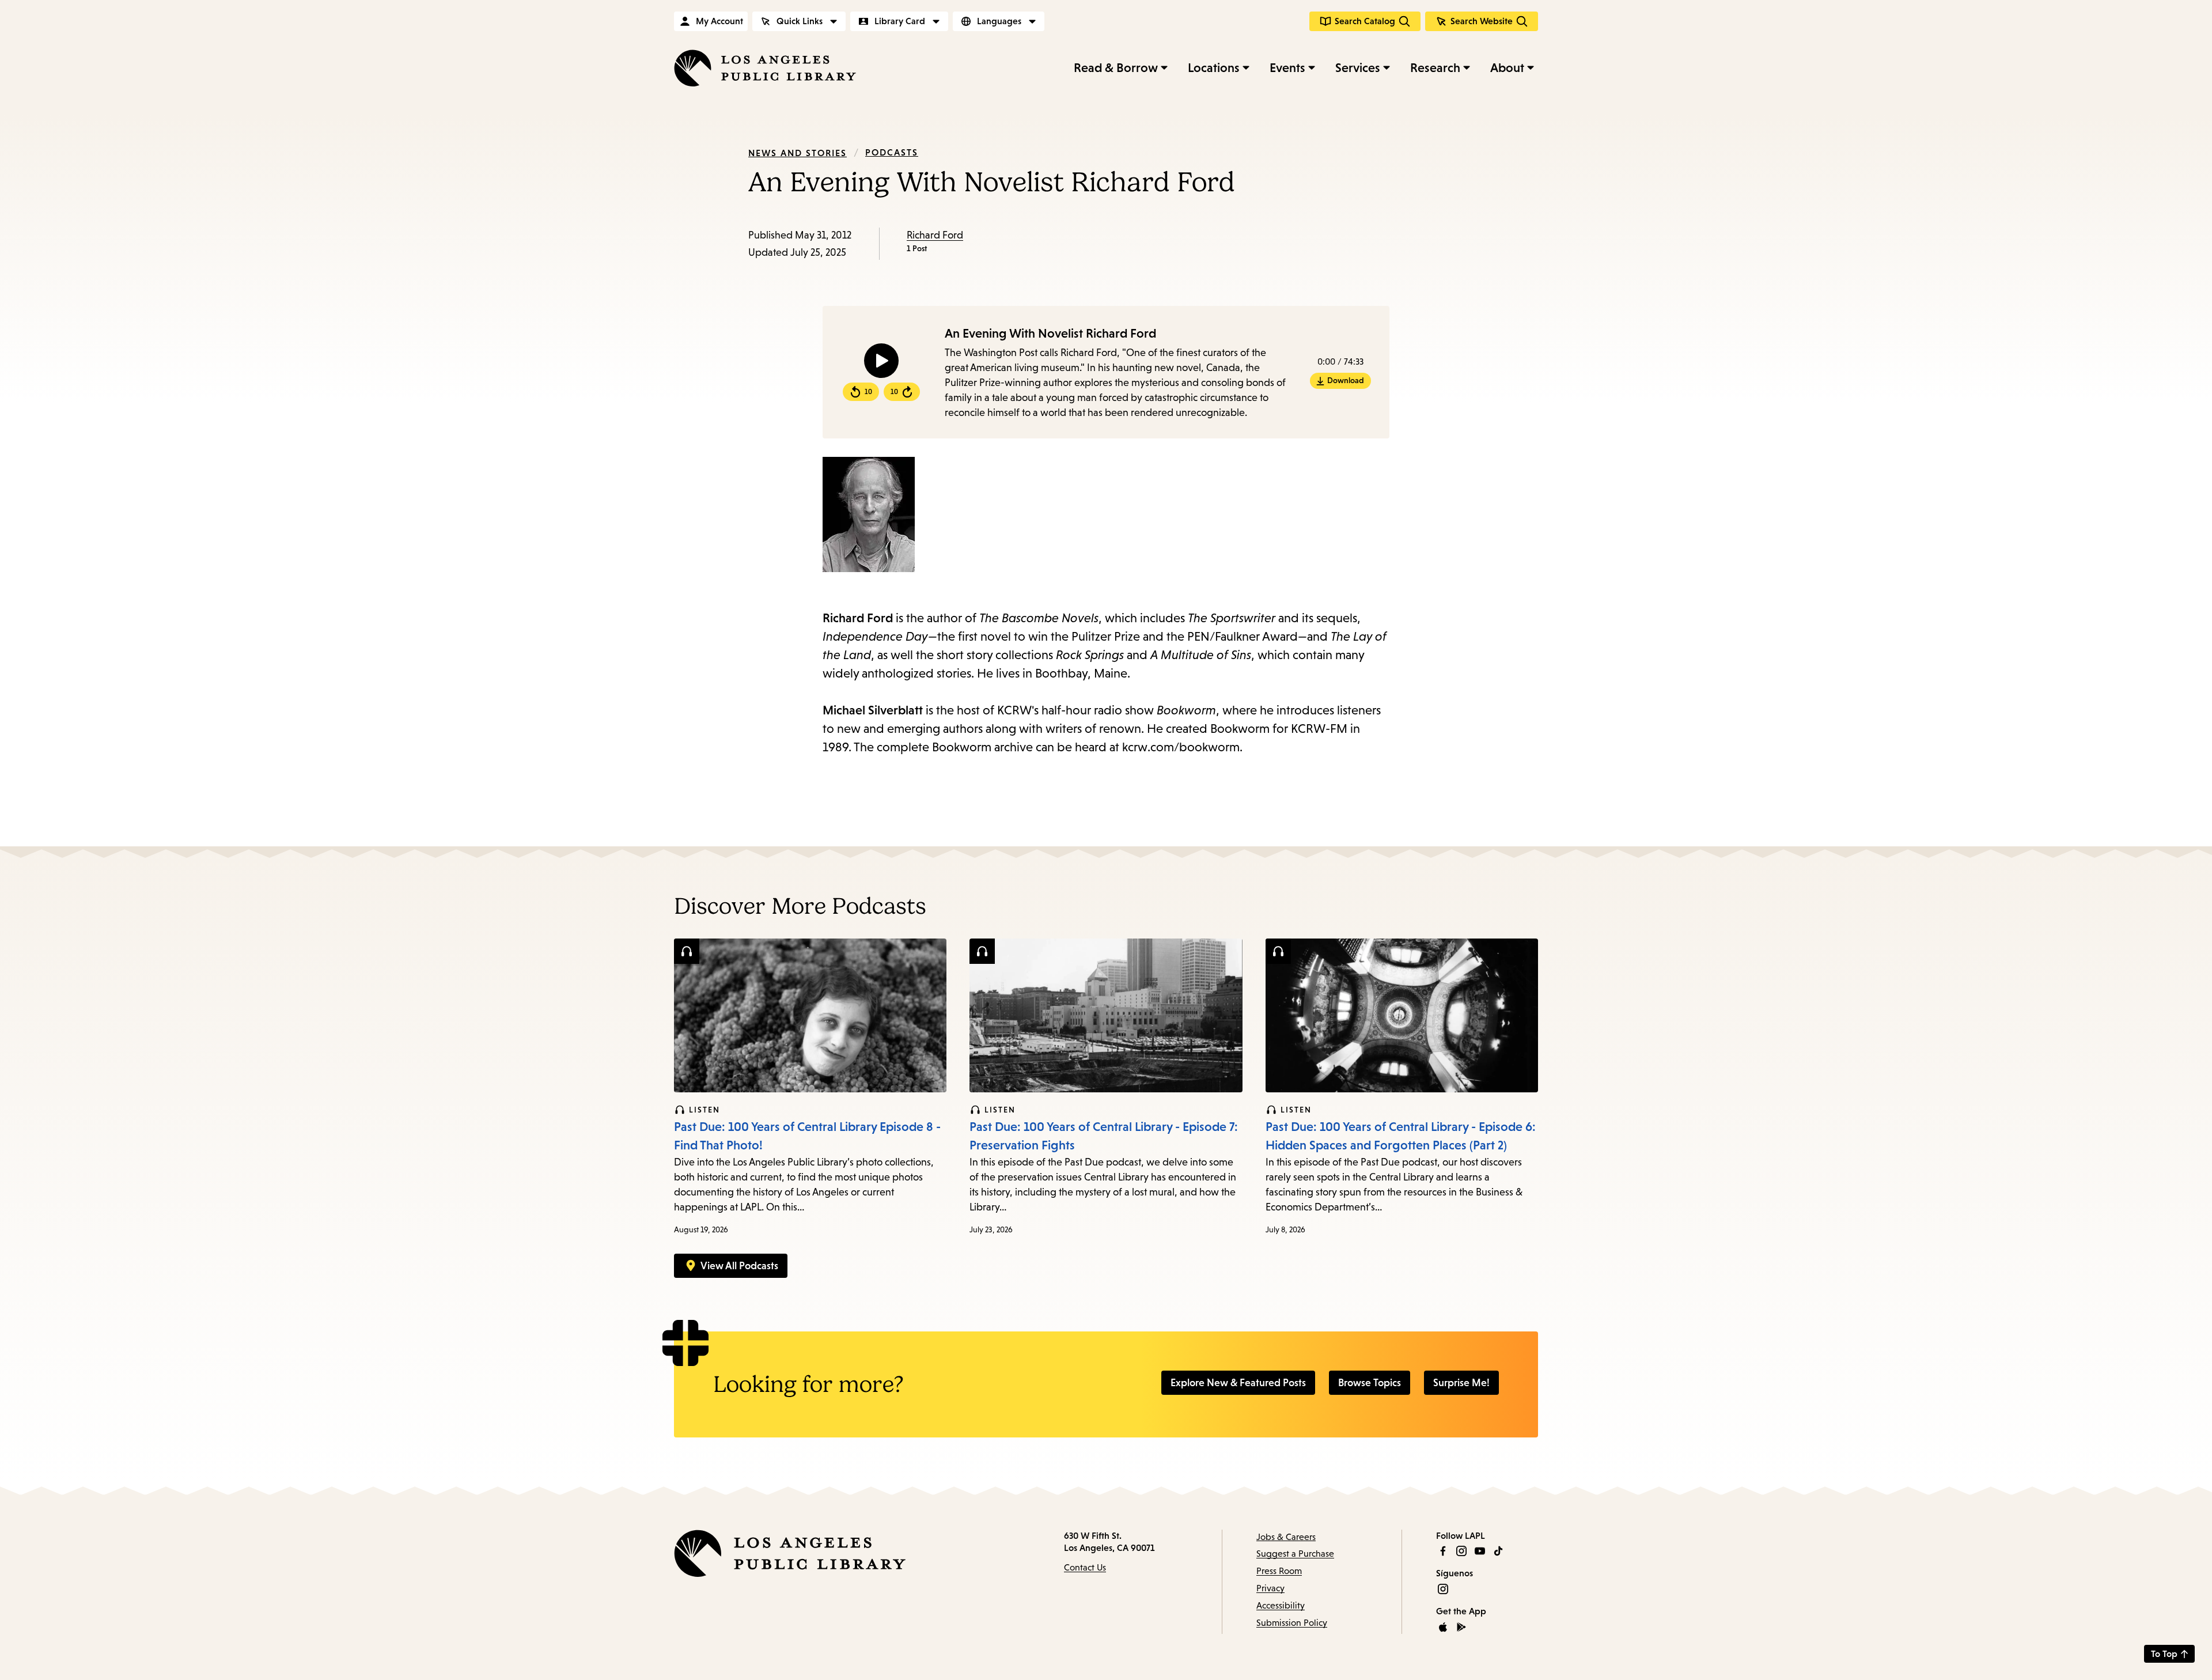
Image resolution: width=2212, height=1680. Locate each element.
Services (1358, 68)
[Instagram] (1461, 1551)
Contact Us (1085, 1567)
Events (1287, 68)
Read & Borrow (1116, 68)
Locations (1214, 68)
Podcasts (892, 152)
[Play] (881, 361)
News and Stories (798, 153)
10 (868, 392)
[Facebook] (1443, 1551)
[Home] (765, 68)
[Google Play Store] (1461, 1627)
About (1507, 68)
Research (1435, 68)
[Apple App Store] (1443, 1627)
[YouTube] (1480, 1551)
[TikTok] (1498, 1551)
